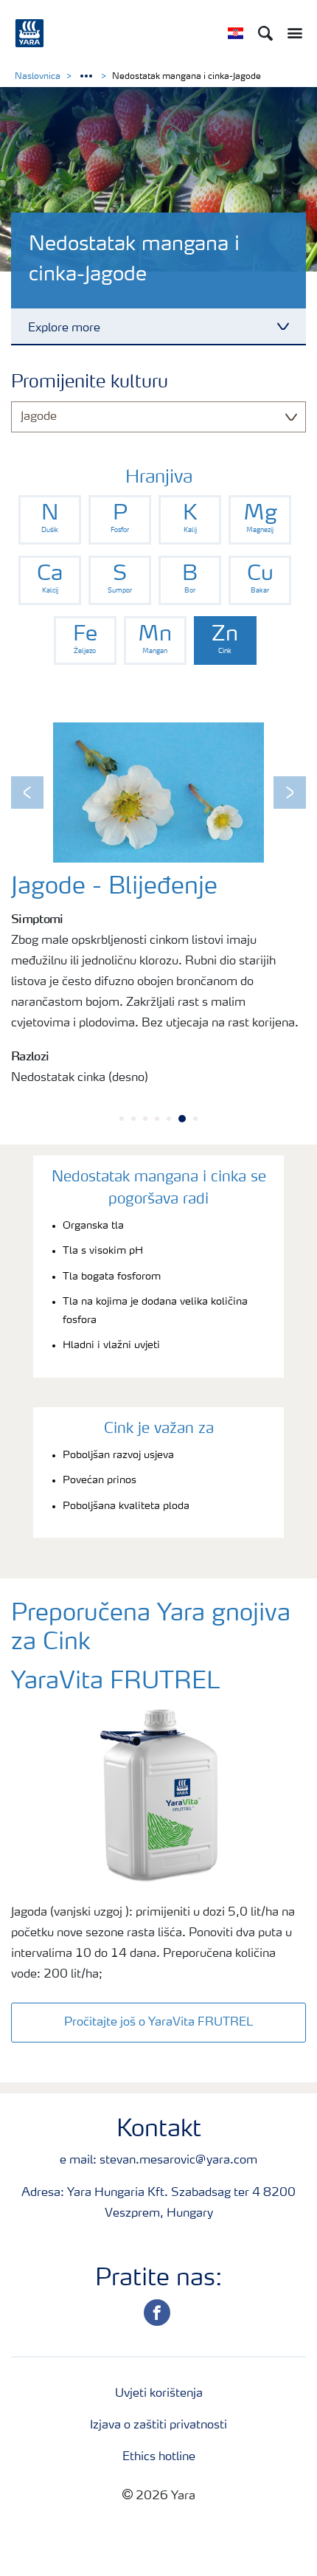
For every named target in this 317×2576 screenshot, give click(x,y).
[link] (50, 520)
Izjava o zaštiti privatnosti (158, 2425)
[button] (27, 793)
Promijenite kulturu (90, 383)
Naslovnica (38, 77)
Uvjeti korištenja (159, 2394)
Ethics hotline (159, 2457)
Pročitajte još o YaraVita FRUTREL (158, 2023)
